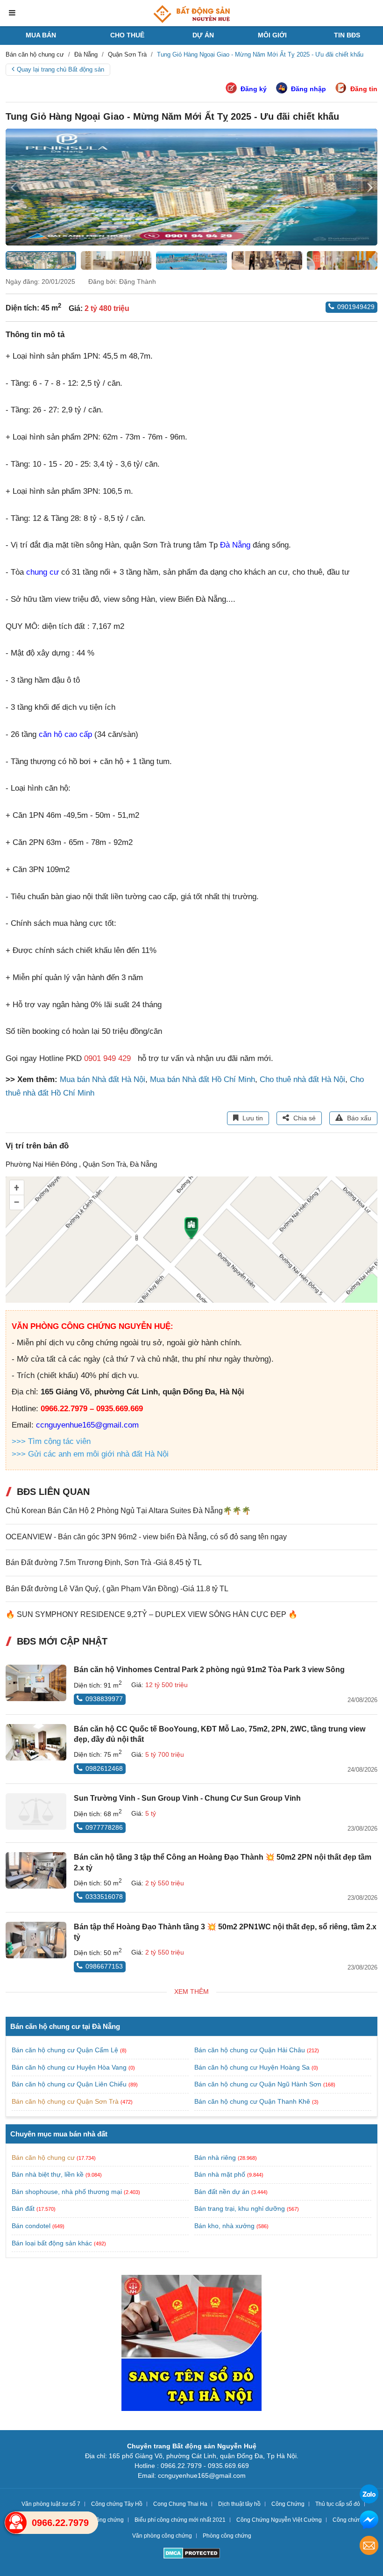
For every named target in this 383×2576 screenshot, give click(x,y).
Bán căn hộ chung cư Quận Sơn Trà (66, 2101)
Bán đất (23, 2208)
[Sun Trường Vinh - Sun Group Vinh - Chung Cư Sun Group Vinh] (36, 1811)
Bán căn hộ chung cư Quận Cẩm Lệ (66, 2050)
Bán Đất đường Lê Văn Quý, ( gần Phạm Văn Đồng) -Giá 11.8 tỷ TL (117, 1589)
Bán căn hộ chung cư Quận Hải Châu (251, 2050)
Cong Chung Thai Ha (180, 2504)
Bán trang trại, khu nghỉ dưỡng (240, 2208)
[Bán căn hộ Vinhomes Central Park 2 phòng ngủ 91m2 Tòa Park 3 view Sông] (36, 1683)
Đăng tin (364, 89)
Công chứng (348, 2520)
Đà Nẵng (235, 545)
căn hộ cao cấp (65, 734)
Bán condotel (31, 2226)
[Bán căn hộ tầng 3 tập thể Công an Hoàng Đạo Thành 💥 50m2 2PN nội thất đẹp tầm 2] (36, 1870)
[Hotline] (16, 2523)
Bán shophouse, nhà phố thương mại (67, 2192)
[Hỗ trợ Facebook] (369, 2521)
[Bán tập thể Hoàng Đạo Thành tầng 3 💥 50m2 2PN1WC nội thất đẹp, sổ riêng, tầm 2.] (36, 1940)
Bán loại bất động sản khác (52, 2243)
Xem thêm (191, 1992)
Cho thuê (127, 35)
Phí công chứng (104, 2520)
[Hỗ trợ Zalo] (369, 2495)
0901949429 (356, 307)
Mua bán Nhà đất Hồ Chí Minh (202, 1079)
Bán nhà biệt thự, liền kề (48, 2174)
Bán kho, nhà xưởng (224, 2226)
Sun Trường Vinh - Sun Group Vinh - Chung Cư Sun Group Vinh (187, 1798)
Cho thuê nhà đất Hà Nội (302, 1079)
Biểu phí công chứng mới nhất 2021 (180, 2520)
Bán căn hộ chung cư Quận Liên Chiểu (70, 2084)
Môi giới (272, 35)
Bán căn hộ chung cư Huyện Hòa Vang (70, 2067)
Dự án (203, 35)
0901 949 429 (107, 1058)
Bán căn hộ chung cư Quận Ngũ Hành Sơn (259, 2084)
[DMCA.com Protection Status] (192, 2554)
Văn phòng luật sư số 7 (51, 2504)
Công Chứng (288, 2504)
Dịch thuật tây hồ (239, 2504)
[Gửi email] (369, 2547)
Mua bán (41, 35)
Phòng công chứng (227, 2536)
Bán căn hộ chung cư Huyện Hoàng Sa (253, 2067)
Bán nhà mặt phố (220, 2174)
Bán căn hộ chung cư (43, 2157)
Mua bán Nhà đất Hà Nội (103, 1079)
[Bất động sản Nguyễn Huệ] (191, 14)
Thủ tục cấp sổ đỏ (338, 2504)
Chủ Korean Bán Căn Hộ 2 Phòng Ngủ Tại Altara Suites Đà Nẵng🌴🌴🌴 (128, 1511)
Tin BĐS (347, 35)
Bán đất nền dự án (222, 2192)
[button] (370, 187)
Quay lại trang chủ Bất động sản (60, 69)
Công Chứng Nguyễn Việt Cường (279, 2520)
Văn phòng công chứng (162, 2536)
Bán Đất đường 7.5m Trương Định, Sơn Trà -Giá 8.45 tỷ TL (104, 1562)
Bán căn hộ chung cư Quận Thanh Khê (253, 2101)
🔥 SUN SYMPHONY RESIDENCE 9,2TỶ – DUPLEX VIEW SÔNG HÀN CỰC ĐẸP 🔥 (152, 1614)
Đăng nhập (309, 89)
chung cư (43, 572)
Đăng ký (254, 89)
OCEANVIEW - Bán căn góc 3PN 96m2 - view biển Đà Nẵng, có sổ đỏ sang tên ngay (146, 1537)
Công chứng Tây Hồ (117, 2504)
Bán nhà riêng (215, 2157)
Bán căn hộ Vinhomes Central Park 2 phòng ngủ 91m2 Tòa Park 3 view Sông (209, 1670)
